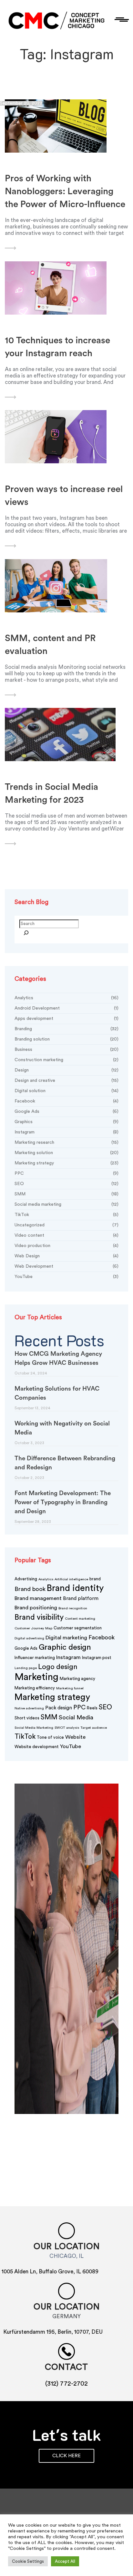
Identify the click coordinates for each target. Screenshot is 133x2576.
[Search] (26, 934)
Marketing (36, 1677)
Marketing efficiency (35, 1688)
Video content (66, 1235)
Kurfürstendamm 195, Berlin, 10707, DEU (53, 2332)
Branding (66, 1029)
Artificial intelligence (71, 1579)
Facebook (66, 1101)
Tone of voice (50, 1737)
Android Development (66, 1008)
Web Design (66, 1256)
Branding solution (66, 1039)
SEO (66, 1184)
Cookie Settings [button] (28, 2561)
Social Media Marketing (34, 1728)
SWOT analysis (67, 1728)
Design (66, 1070)
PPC (66, 1173)
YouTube (66, 1277)
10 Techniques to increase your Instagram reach (57, 347)
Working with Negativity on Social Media (62, 1428)
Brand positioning (36, 1608)
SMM (66, 1194)
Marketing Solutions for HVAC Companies (57, 1393)
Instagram (66, 1132)
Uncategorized (66, 1225)
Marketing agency (77, 1679)
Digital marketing (66, 1638)
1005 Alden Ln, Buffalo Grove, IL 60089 (50, 2272)
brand (95, 1579)
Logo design (58, 1667)
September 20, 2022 (21, 103)
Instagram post (97, 1658)
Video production (66, 1246)
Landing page (26, 1668)
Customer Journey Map (33, 1628)
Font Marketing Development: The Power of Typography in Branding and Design (63, 1502)
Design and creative (66, 1081)
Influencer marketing (35, 1658)
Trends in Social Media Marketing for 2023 (51, 793)
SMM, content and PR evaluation (50, 645)
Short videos (27, 1718)
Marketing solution (66, 1153)
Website (75, 1737)
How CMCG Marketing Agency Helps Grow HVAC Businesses (58, 1358)
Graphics (66, 1122)
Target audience (94, 1728)
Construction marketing (66, 1060)
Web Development (66, 1266)
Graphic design (65, 1647)
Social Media (76, 1717)
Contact (66, 2367)
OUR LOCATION (67, 2307)
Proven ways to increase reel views (64, 496)
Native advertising (29, 1708)
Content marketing (80, 1619)
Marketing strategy (66, 1163)
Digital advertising (29, 1638)
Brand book (30, 1589)
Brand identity (75, 1588)
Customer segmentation (78, 1628)
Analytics (66, 998)
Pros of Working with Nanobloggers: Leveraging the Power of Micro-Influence (65, 191)
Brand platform (81, 1599)
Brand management (38, 1598)
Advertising (26, 1579)
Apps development (66, 1019)
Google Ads (66, 1112)
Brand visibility (39, 1617)
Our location (67, 2247)
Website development (37, 1747)
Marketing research (66, 1142)
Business (66, 1050)
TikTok (66, 1215)
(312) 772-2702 (66, 2384)
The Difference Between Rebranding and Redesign (65, 1463)
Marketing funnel (70, 1688)
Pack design (59, 1708)
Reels (92, 1708)
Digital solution (66, 1091)
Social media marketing (66, 1204)
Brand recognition (73, 1608)
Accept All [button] (65, 2561)
